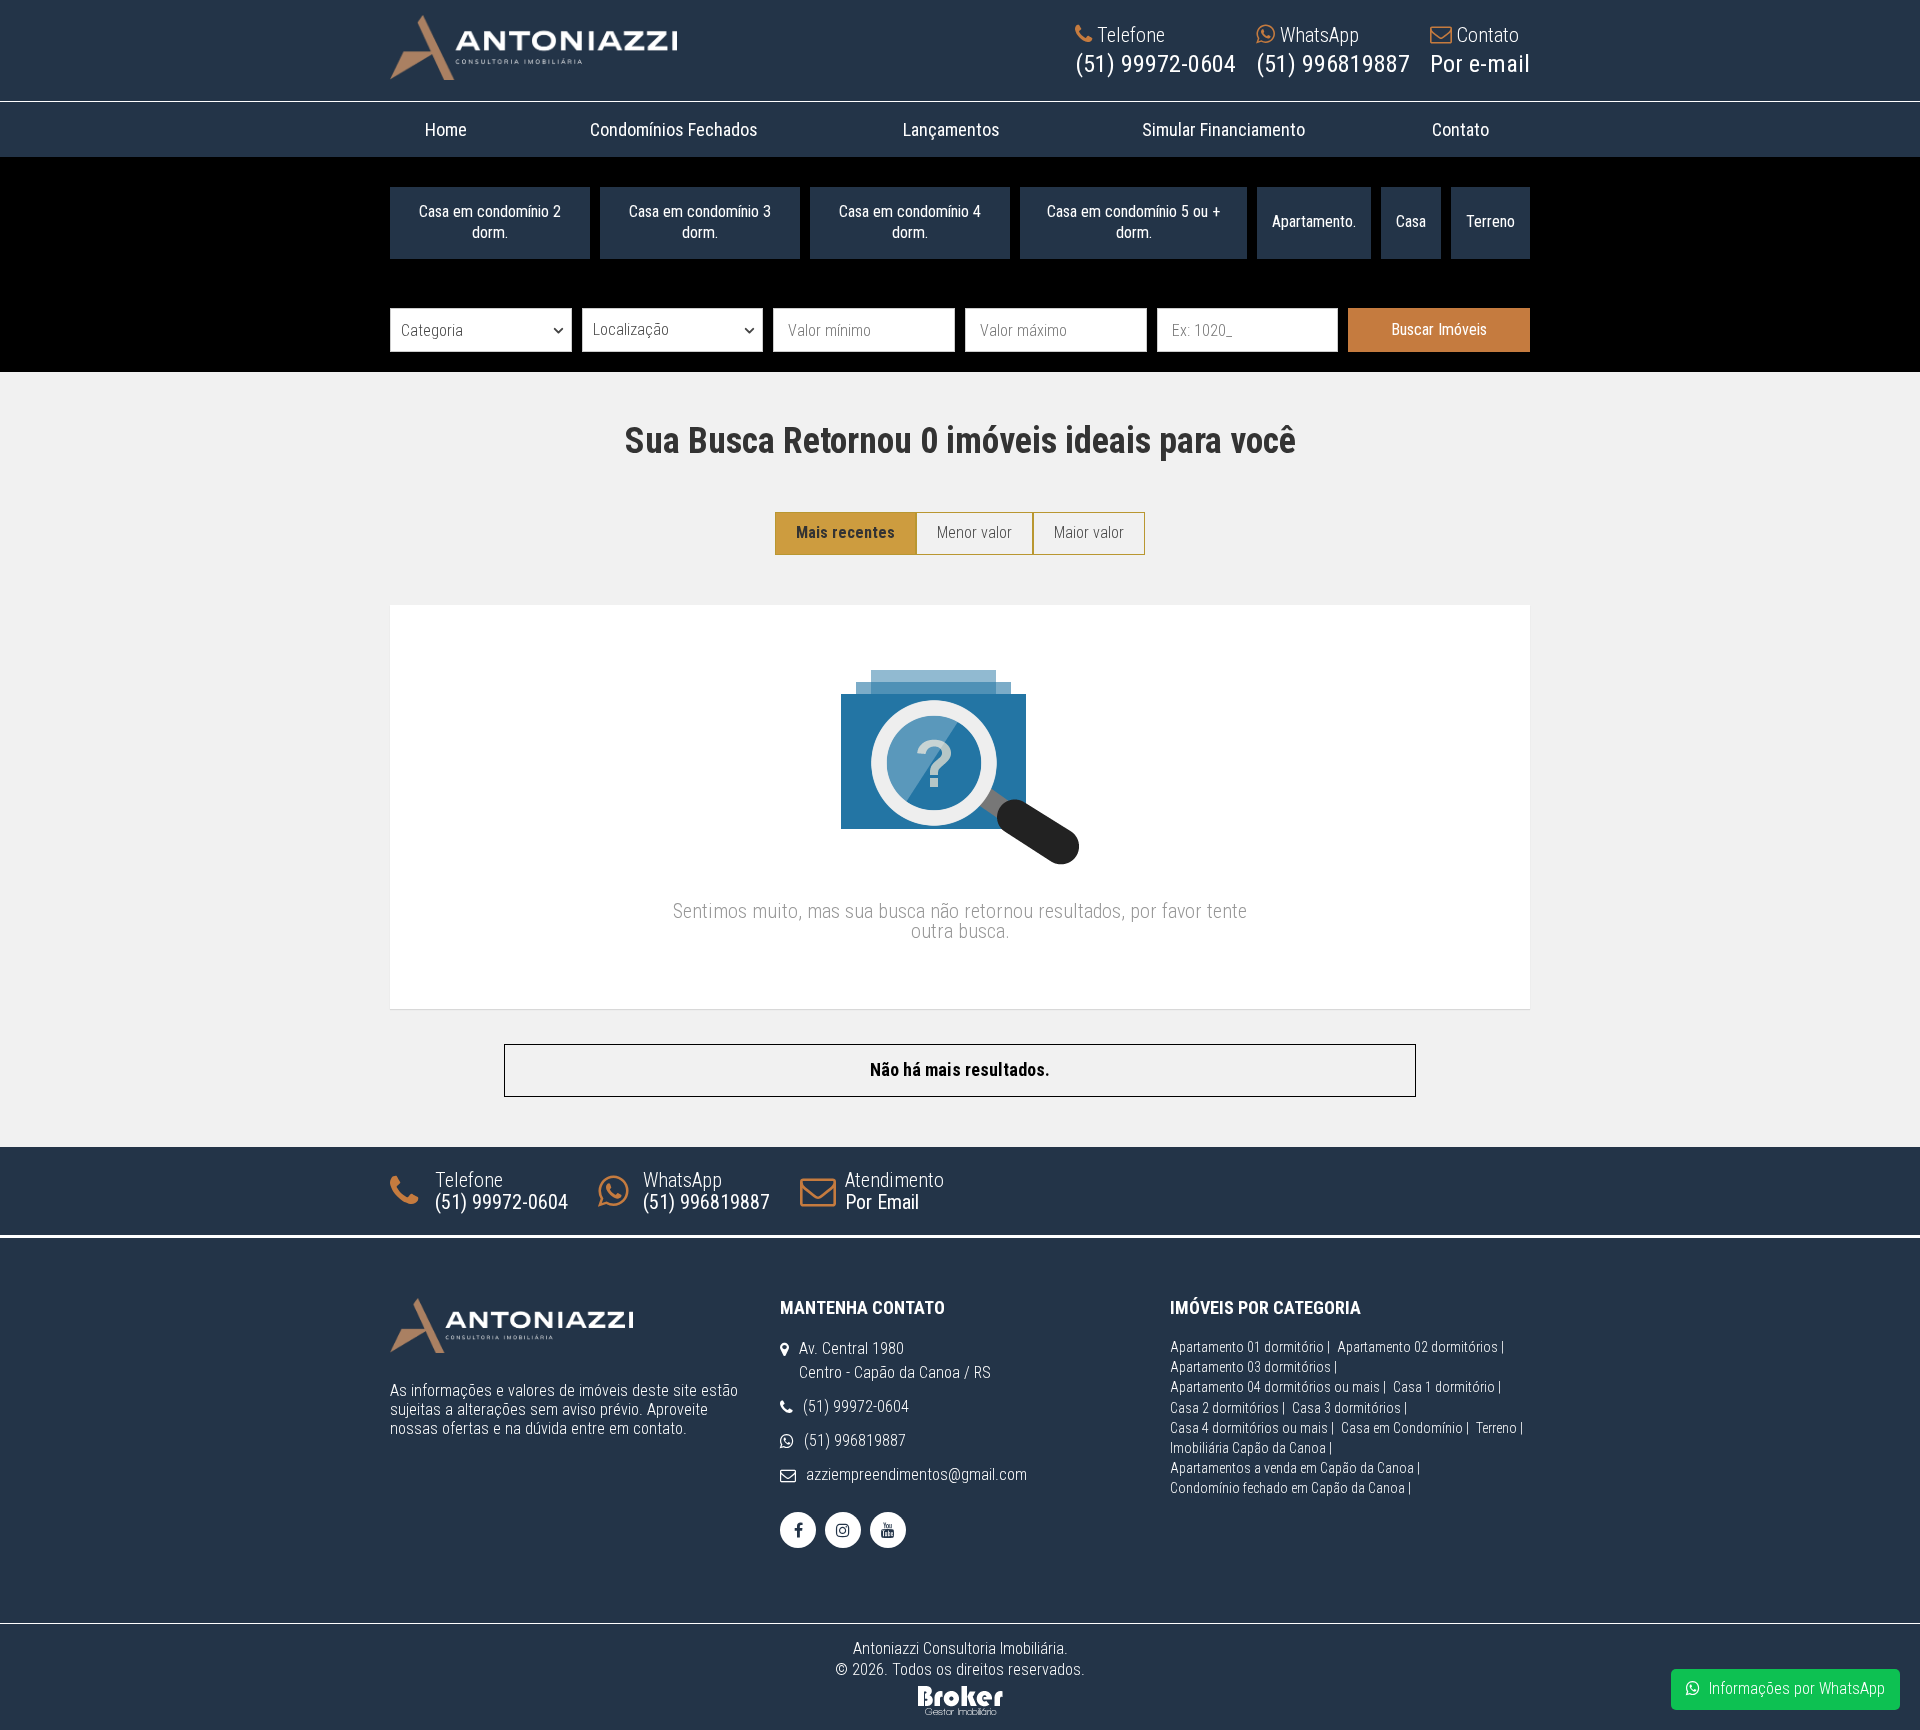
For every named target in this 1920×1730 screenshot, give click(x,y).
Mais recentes (845, 532)
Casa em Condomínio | (1405, 1428)
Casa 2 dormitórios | (1227, 1408)
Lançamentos (950, 129)
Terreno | (1499, 1428)
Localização (631, 329)
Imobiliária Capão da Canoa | (1251, 1448)
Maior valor (1089, 532)
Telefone (501, 1191)
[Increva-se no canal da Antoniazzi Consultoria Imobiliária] (888, 1530)
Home (446, 129)
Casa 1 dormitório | (1447, 1387)
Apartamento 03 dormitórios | (1253, 1367)
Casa (1411, 221)
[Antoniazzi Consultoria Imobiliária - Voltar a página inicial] (533, 47)
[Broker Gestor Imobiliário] (960, 1698)
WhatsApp (706, 1191)
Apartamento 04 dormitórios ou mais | (1278, 1387)
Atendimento (894, 1191)
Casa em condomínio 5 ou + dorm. (1133, 222)
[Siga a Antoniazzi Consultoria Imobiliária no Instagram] (843, 1530)
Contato (1459, 129)
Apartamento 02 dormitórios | (1420, 1347)
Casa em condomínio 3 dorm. (700, 222)
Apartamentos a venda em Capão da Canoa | (1295, 1468)
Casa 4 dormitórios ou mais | (1252, 1428)
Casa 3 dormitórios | (1349, 1408)
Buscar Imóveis (1439, 329)
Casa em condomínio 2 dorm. (490, 222)
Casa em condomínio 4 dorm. (910, 222)
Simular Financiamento (1223, 129)
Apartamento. (1314, 221)
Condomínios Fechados (674, 129)
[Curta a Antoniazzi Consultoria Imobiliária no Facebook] (798, 1530)
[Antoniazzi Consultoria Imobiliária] (570, 1325)
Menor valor (974, 532)
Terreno (1490, 221)
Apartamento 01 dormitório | (1250, 1347)
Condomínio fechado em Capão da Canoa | (1290, 1488)
